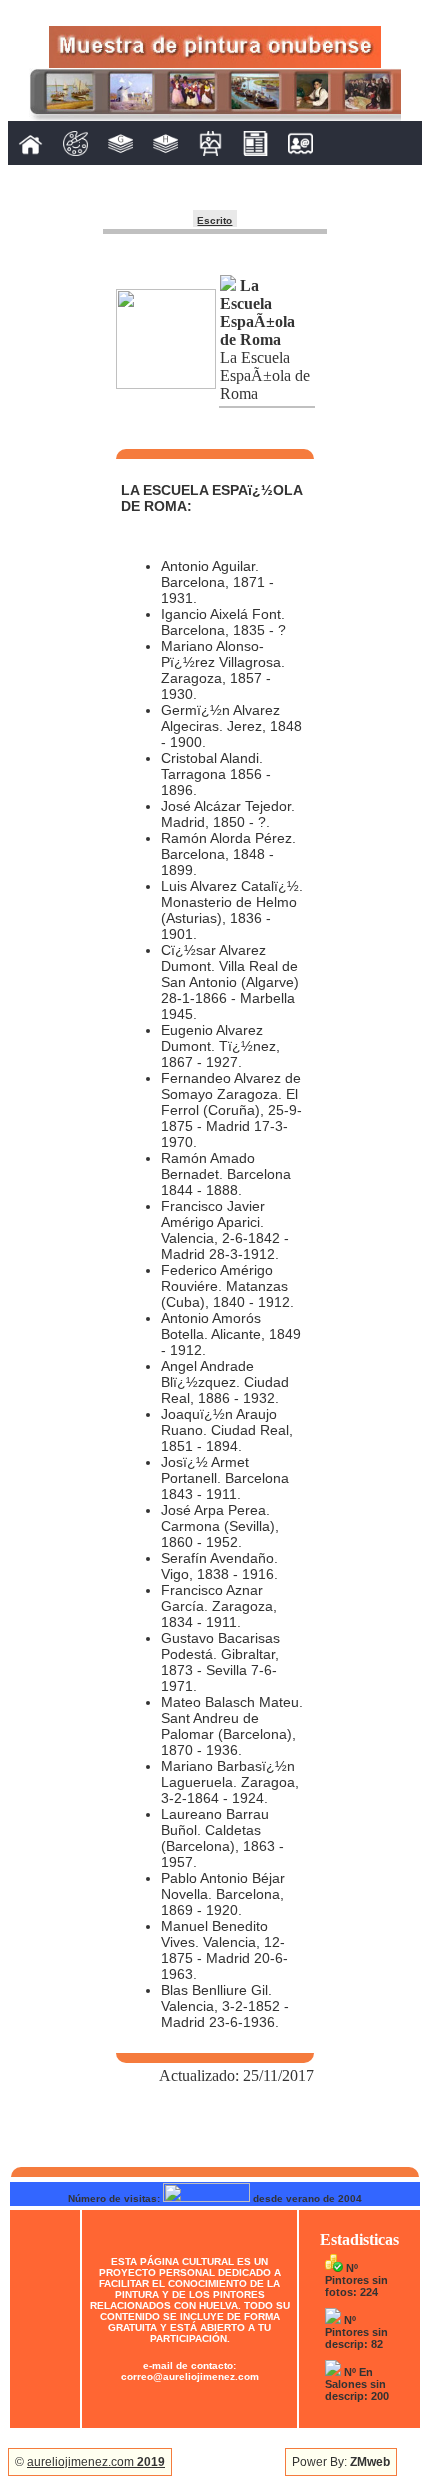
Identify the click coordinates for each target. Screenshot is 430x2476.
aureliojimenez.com (96, 2462)
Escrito (214, 220)
